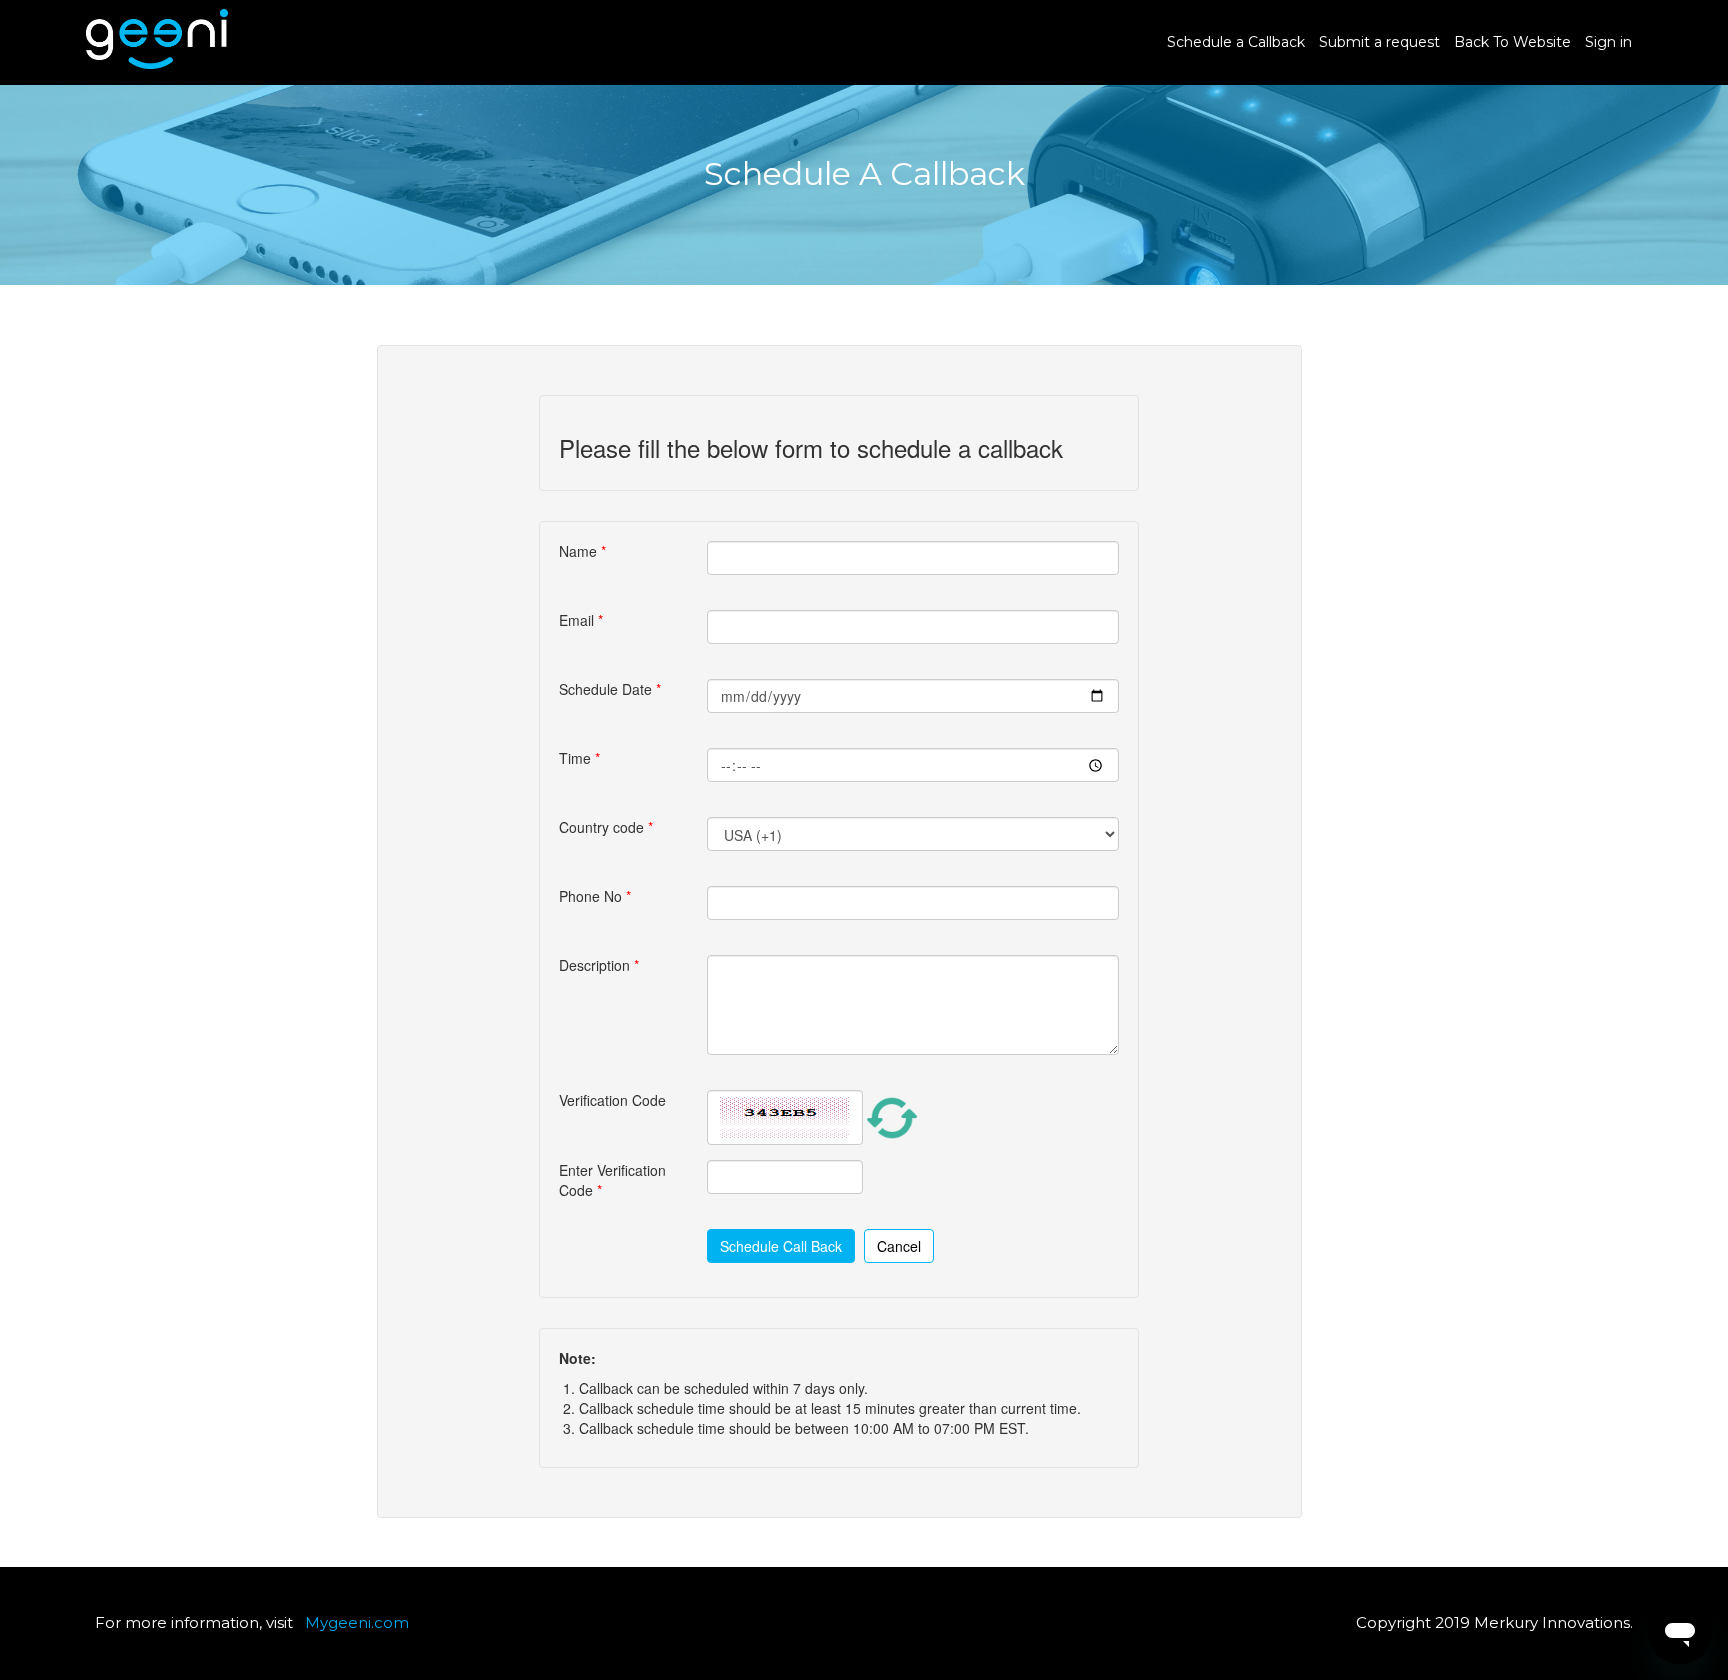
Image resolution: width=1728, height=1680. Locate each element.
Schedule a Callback (1236, 42)
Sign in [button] (1608, 42)
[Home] (157, 63)
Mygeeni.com (357, 1622)
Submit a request (1379, 42)
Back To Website (1512, 42)
